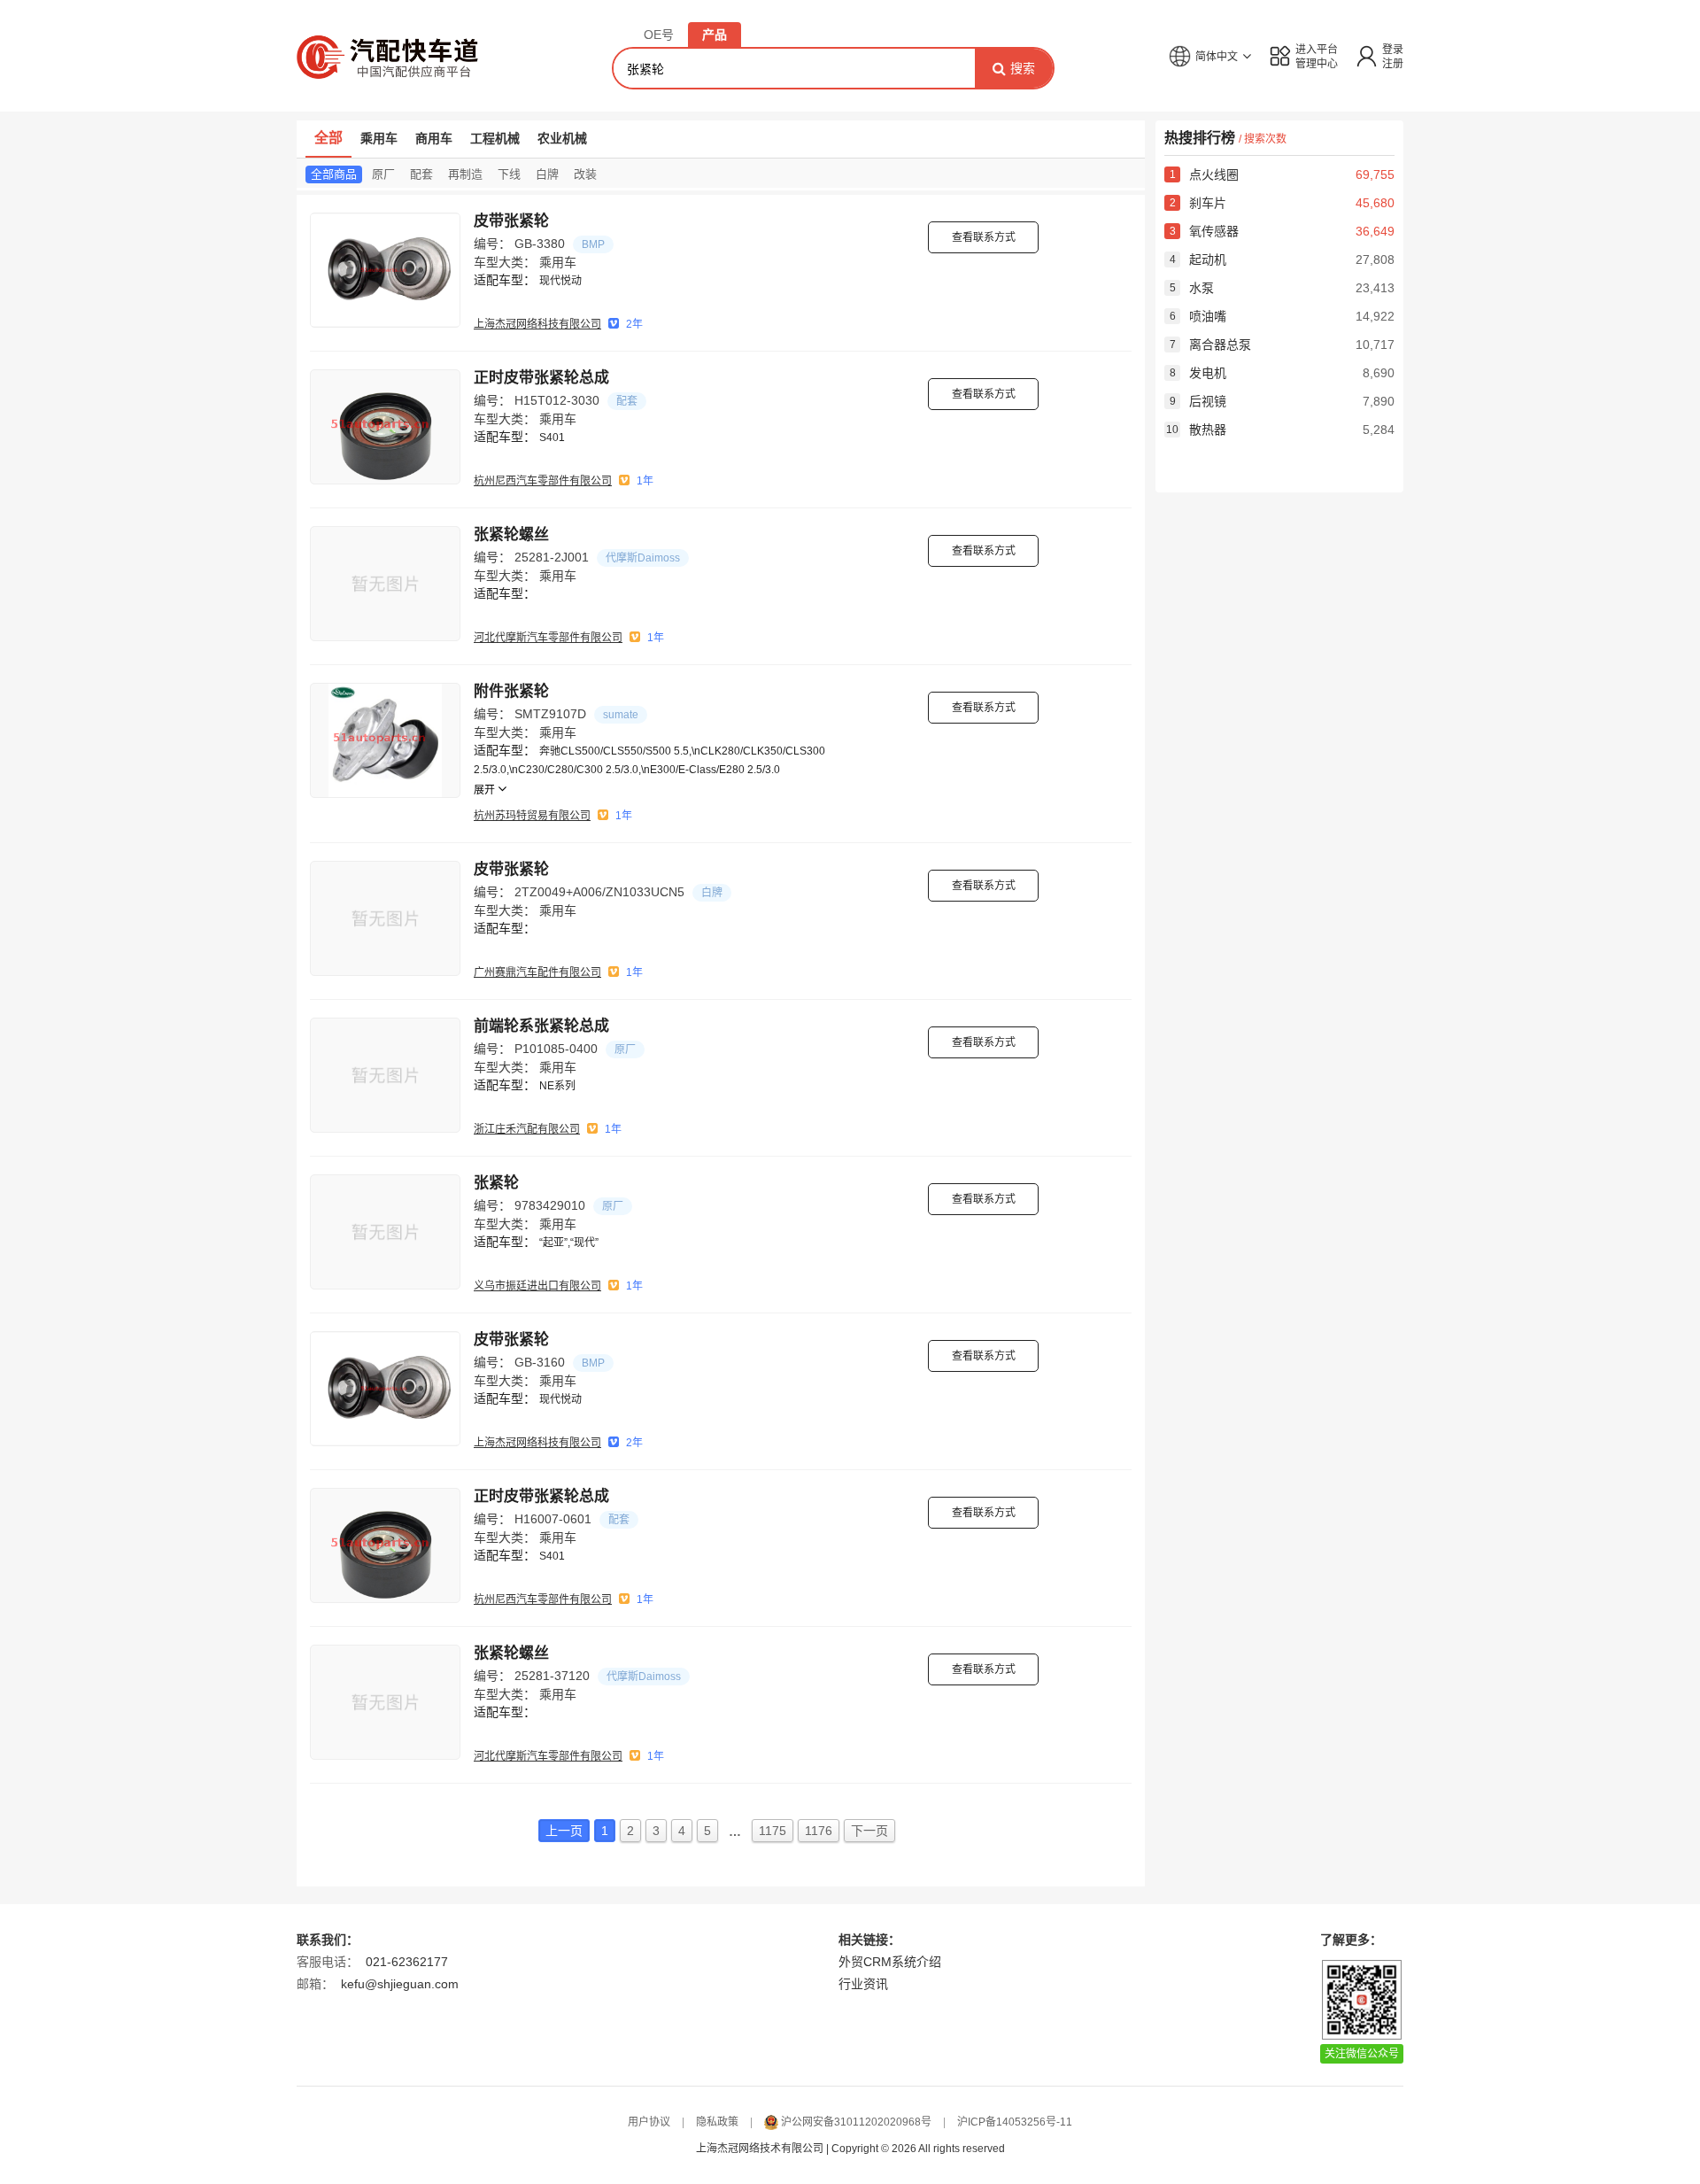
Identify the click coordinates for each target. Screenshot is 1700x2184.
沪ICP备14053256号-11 (1015, 2122)
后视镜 (1198, 401)
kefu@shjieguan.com (400, 1984)
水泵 (1192, 288)
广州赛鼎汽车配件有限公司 (537, 972)
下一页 (869, 1831)
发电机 (1198, 373)
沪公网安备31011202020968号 (856, 2122)
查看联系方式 (984, 237)
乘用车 (379, 138)
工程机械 (495, 138)
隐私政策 (717, 2122)
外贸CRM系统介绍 (890, 1962)
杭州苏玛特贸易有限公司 (532, 816)
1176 (819, 1831)
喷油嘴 (1198, 316)
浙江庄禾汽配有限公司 (527, 1129)
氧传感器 (1205, 231)
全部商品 (334, 174)
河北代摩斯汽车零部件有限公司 (548, 638)
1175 (773, 1831)
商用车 (434, 138)
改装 (585, 174)
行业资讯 (863, 1984)
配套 (421, 174)
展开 (486, 790)
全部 (328, 138)
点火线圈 (1205, 174)
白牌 (547, 174)
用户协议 (649, 2122)
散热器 (1196, 430)
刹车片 (1198, 203)
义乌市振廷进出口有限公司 (537, 1286)
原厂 (383, 174)
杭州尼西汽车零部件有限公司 (543, 481)
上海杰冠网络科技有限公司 (537, 324)
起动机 (1198, 259)
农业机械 (562, 138)
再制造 (465, 174)
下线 (509, 174)
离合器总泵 (1211, 345)
